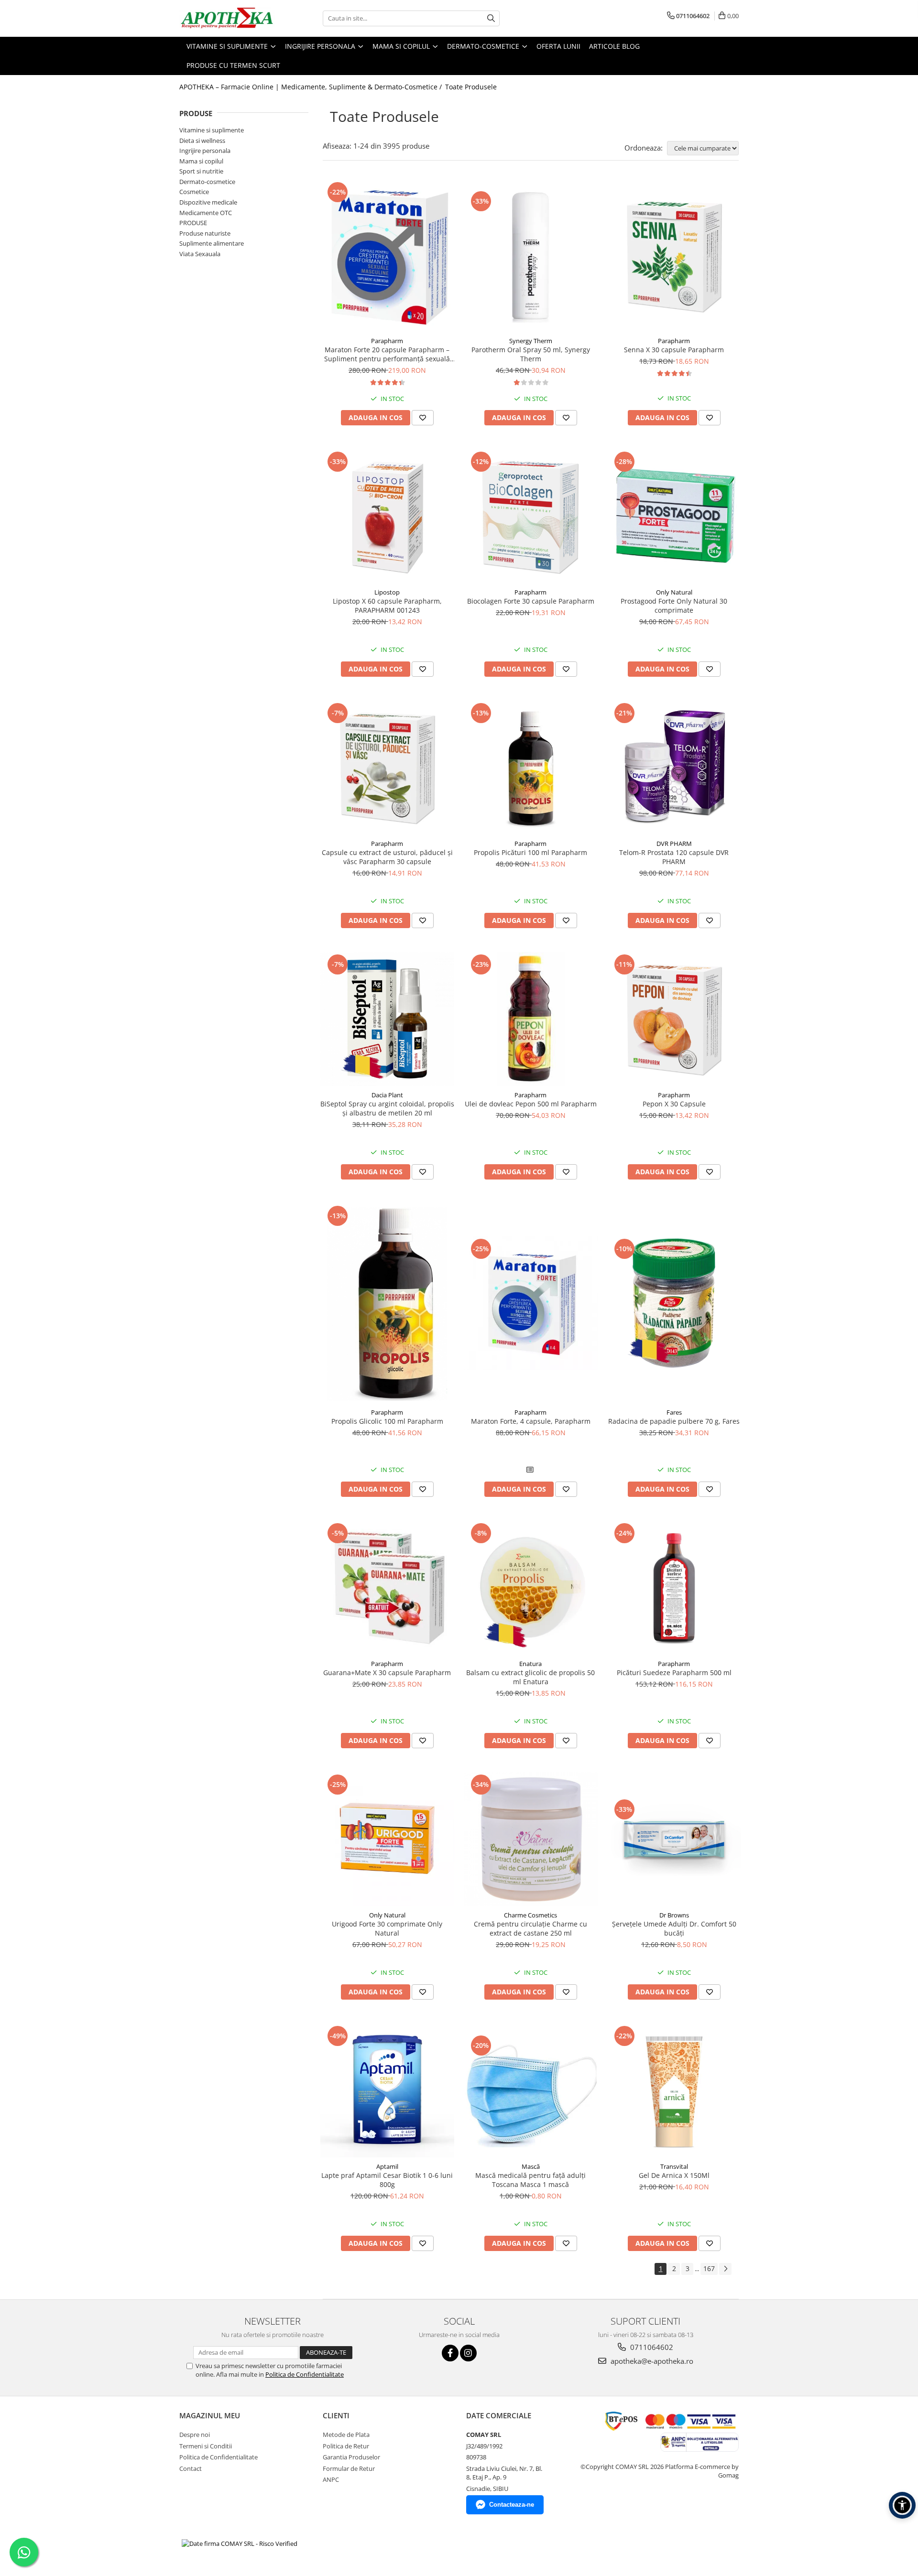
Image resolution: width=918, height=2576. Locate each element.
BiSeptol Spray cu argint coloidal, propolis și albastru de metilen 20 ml (387, 1108)
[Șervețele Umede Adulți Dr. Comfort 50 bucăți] (674, 1839)
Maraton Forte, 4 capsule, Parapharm (531, 1421)
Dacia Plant (387, 1095)
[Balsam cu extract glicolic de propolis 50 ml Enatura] (531, 1588)
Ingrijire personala (205, 151)
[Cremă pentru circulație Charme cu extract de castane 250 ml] (531, 1839)
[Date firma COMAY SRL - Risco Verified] (240, 2543)
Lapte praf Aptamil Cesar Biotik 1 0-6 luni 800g (387, 2180)
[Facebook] (450, 2353)
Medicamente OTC (206, 213)
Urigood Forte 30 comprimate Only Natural (387, 1928)
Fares (674, 1412)
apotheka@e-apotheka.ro (651, 2361)
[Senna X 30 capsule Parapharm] (674, 256)
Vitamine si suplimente (212, 130)
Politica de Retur (346, 2446)
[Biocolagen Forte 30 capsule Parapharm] (531, 516)
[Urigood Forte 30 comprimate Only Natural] (387, 1839)
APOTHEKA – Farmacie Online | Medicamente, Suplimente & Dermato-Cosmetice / (311, 87)
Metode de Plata (346, 2435)
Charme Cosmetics (530, 1915)
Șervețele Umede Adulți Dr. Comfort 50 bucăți (674, 1928)
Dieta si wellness (202, 141)
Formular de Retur (349, 2468)
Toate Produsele (471, 87)
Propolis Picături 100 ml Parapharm (530, 852)
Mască (531, 2166)
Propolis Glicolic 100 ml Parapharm (387, 1421)
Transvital (674, 2166)
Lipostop (387, 592)
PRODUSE (193, 223)
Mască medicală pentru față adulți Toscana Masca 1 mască (530, 2180)
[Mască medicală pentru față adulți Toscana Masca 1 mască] (531, 2090)
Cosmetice (194, 192)
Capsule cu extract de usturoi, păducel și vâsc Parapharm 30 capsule (387, 857)
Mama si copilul (201, 161)
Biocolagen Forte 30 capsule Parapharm (531, 601)
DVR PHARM (674, 844)
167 (709, 2268)
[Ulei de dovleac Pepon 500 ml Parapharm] (531, 1019)
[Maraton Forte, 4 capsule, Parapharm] (531, 1303)
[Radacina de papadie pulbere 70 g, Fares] (674, 1303)
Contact (191, 2468)
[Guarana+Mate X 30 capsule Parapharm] (387, 1588)
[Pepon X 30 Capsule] (674, 1019)
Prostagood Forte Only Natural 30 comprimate (674, 606)
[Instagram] (468, 2353)
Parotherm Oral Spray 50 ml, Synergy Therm (531, 354)
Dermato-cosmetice (207, 182)
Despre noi (195, 2435)
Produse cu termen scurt (233, 65)
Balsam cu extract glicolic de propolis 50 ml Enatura (530, 1677)
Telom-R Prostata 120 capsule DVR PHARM (674, 857)
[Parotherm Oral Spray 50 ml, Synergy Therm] (531, 256)
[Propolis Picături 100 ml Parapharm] (531, 768)
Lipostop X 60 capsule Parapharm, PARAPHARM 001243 (387, 606)
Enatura (530, 1664)
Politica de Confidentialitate (305, 2374)
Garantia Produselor (351, 2457)
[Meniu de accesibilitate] (902, 2505)
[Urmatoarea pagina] (725, 2269)
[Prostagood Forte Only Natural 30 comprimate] (674, 516)
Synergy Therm (531, 341)
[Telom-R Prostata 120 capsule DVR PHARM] (674, 768)
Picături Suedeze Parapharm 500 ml (674, 1672)
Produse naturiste (205, 233)
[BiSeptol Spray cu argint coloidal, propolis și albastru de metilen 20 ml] (387, 1019)
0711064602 (651, 2347)
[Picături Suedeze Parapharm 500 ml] (674, 1588)
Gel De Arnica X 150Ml (674, 2175)
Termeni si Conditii (206, 2446)
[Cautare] (491, 18)
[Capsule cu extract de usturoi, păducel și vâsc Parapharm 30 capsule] (387, 768)
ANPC (331, 2479)
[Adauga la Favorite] (423, 418)
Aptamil (387, 2166)
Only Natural (674, 592)
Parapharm (387, 341)
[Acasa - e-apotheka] (227, 18)
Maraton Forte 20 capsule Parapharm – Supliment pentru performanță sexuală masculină (387, 354)
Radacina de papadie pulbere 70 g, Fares (674, 1421)
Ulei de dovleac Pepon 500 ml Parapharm (531, 1104)
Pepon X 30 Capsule (674, 1104)
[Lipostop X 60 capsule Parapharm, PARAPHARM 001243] (387, 516)
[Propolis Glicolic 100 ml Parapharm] (387, 1303)
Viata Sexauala (200, 254)
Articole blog (614, 46)
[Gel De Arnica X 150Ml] (674, 2090)
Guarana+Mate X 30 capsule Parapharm (387, 1672)
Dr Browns (674, 1915)
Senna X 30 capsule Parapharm (674, 350)
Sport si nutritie (201, 171)
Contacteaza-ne (512, 2505)
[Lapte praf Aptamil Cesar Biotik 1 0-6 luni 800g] (387, 2090)
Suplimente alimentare (212, 243)
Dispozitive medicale (208, 202)
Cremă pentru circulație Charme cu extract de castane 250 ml (530, 1928)
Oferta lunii (558, 46)
